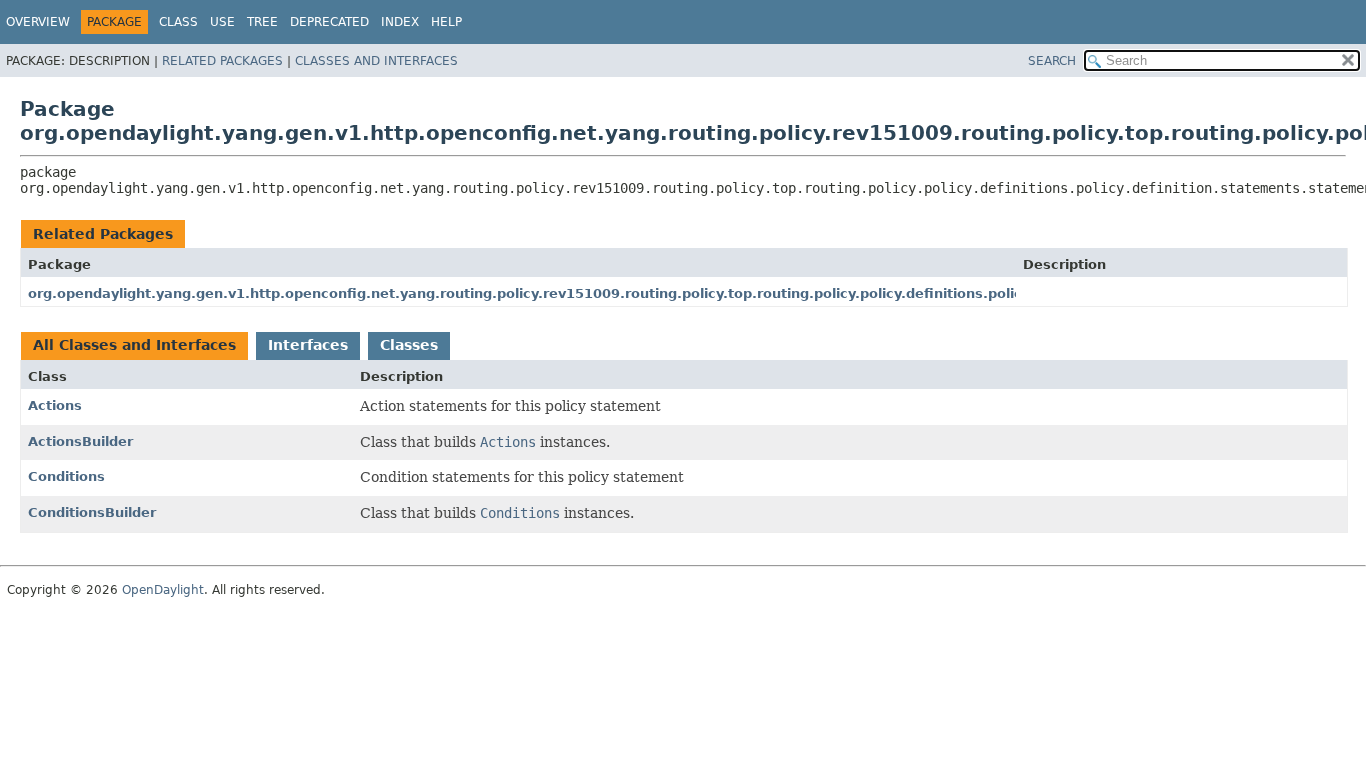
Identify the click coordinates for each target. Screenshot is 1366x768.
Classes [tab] (409, 345)
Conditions (66, 476)
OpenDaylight (163, 590)
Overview (38, 22)
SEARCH (1052, 61)
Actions (55, 405)
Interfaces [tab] (308, 345)
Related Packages (222, 61)
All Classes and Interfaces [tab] (134, 345)
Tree (262, 22)
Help (446, 22)
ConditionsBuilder (92, 512)
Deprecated (329, 22)
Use (222, 22)
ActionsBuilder (80, 441)
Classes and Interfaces (376, 61)
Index (400, 22)
